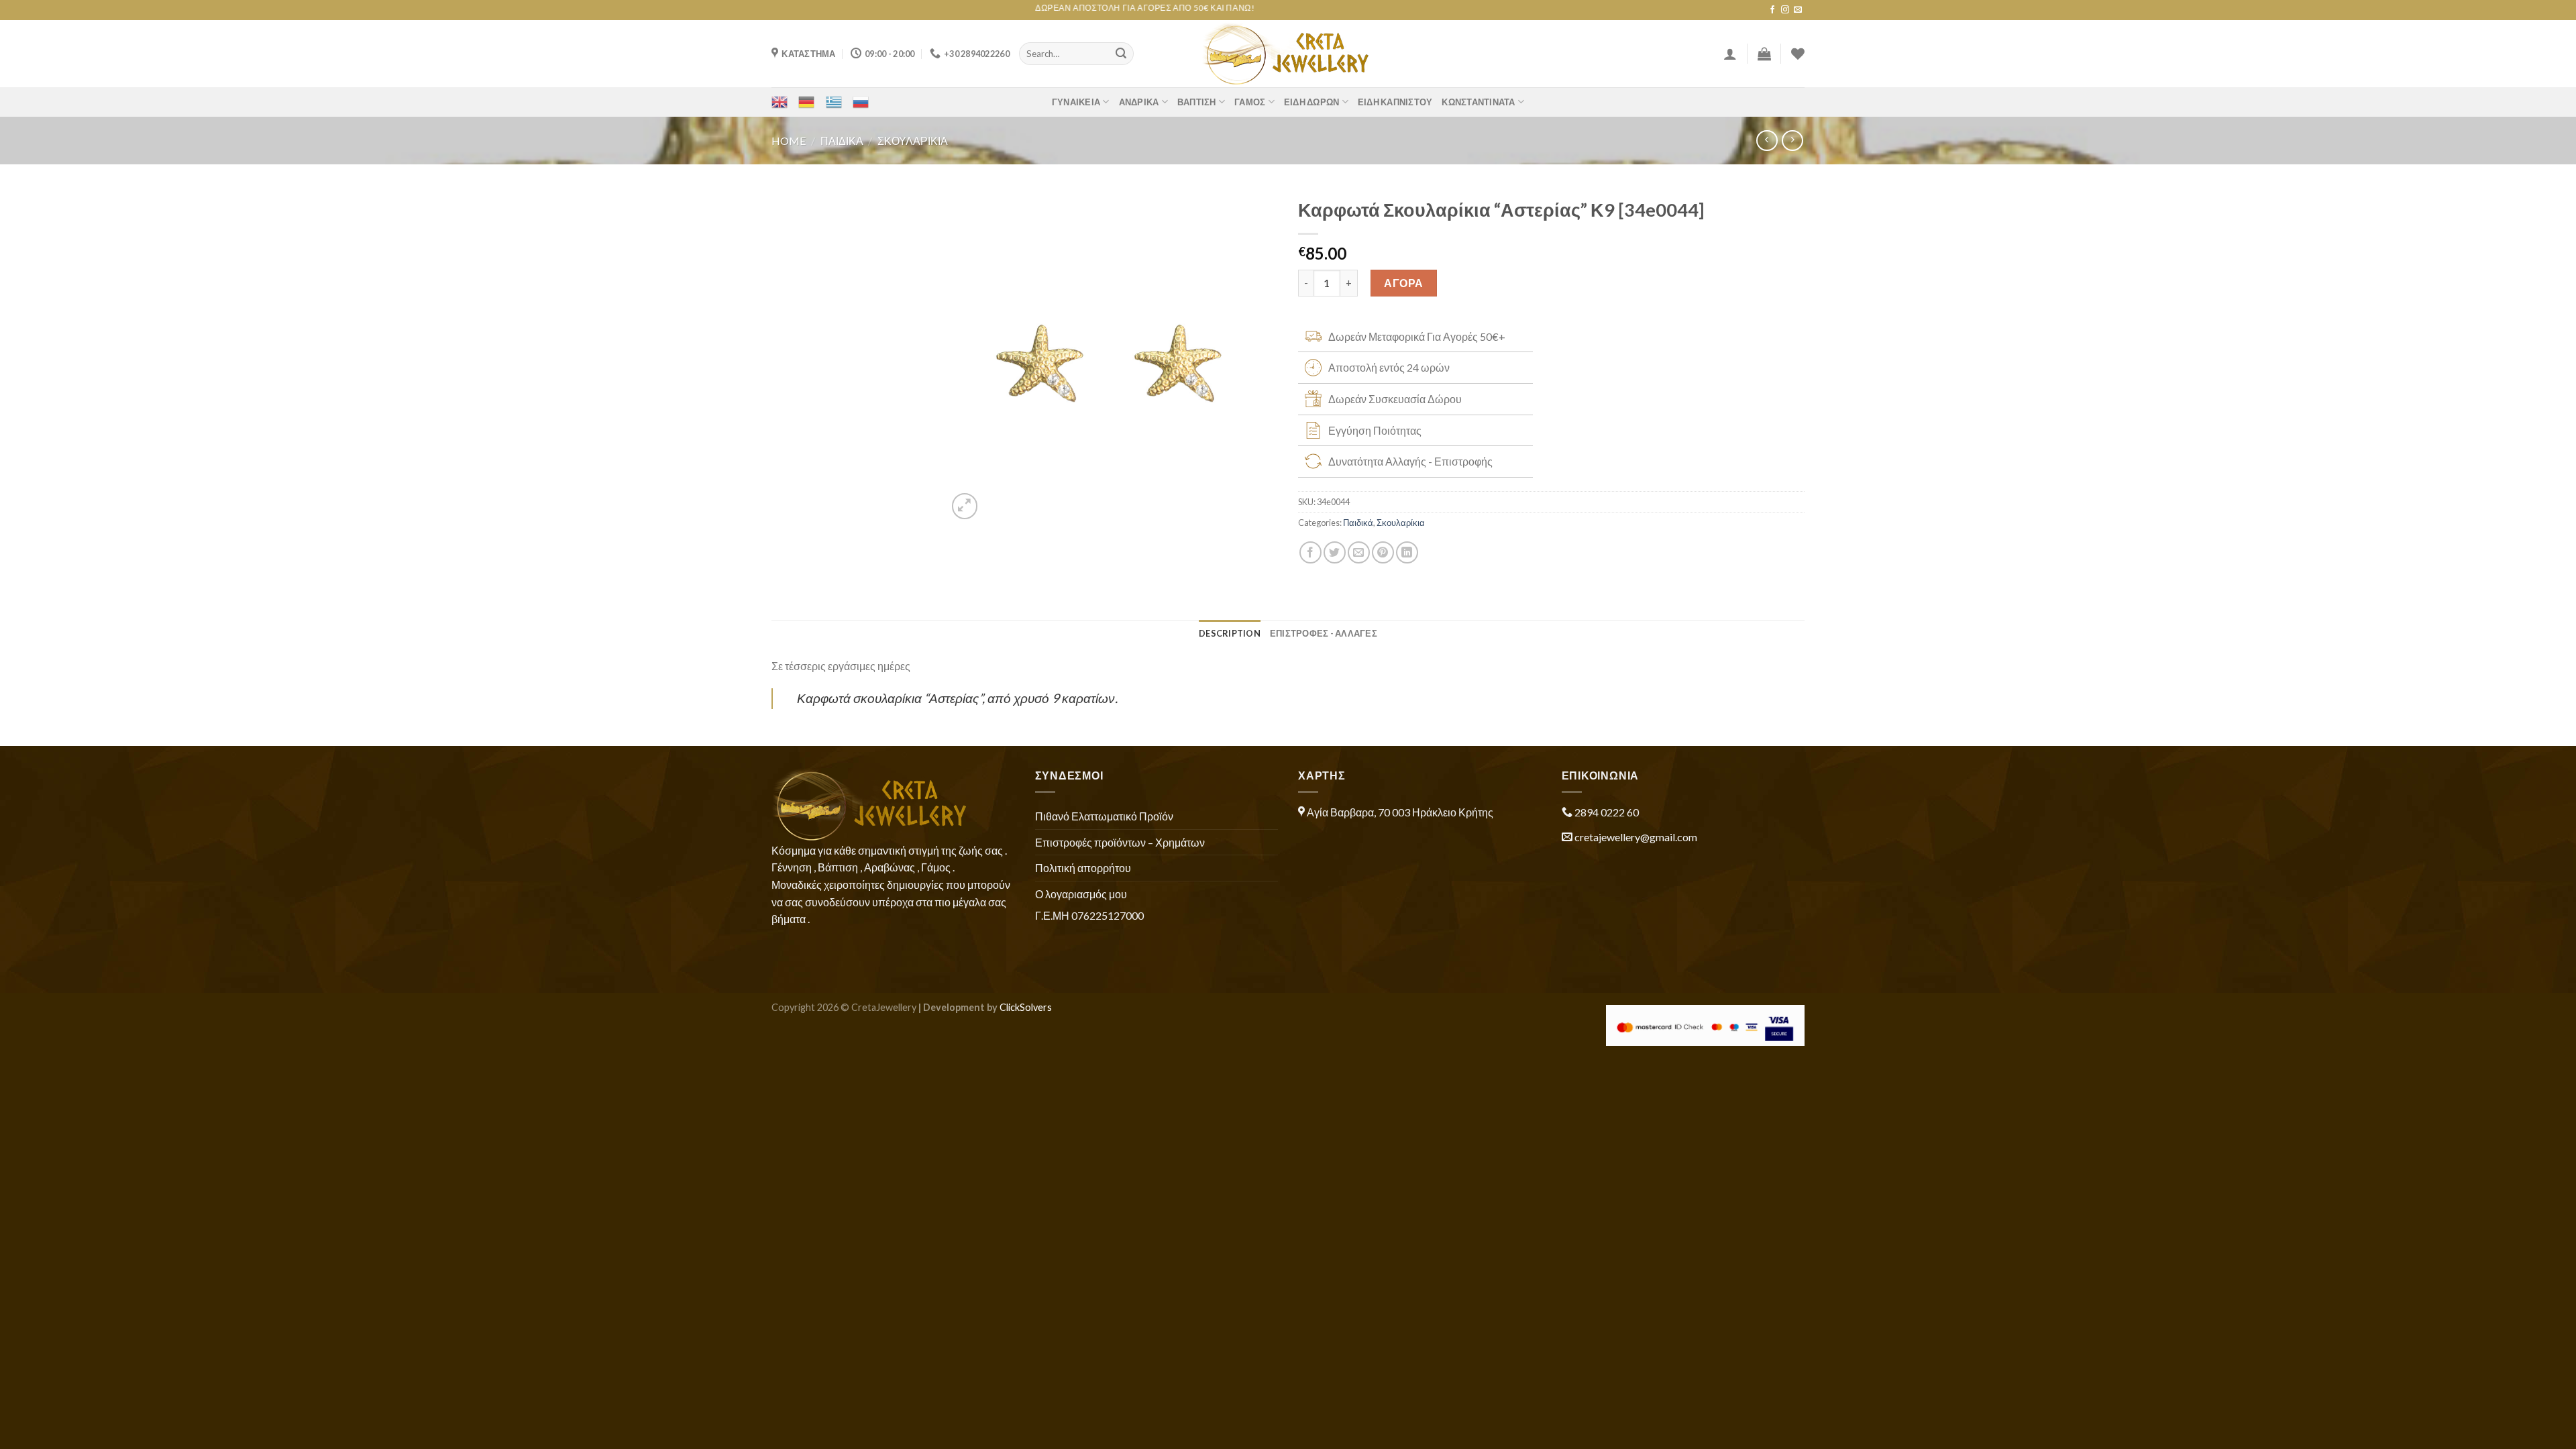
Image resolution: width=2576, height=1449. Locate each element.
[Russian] (861, 102)
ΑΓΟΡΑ (1403, 283)
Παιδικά (842, 141)
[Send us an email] (1798, 10)
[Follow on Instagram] (1785, 10)
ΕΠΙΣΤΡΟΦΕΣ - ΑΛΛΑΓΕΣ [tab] (1324, 633)
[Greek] (834, 102)
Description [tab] (1230, 633)
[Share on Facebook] (1310, 552)
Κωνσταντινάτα (1478, 102)
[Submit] (1121, 54)
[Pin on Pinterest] (1383, 552)
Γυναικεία (1076, 102)
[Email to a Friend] (1359, 552)
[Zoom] (965, 506)
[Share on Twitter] (1335, 552)
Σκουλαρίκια (913, 141)
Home (789, 141)
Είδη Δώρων (1312, 102)
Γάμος (1250, 102)
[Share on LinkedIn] (1407, 552)
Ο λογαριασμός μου (1081, 894)
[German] (806, 102)
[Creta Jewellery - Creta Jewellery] (1288, 54)
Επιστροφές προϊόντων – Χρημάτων (1120, 842)
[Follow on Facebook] (1772, 10)
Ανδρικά (1139, 102)
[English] (780, 102)
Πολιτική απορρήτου (1083, 868)
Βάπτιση (1197, 102)
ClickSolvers (1026, 1007)
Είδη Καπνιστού (1395, 102)
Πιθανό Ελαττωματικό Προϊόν (1104, 816)
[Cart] (1764, 54)
